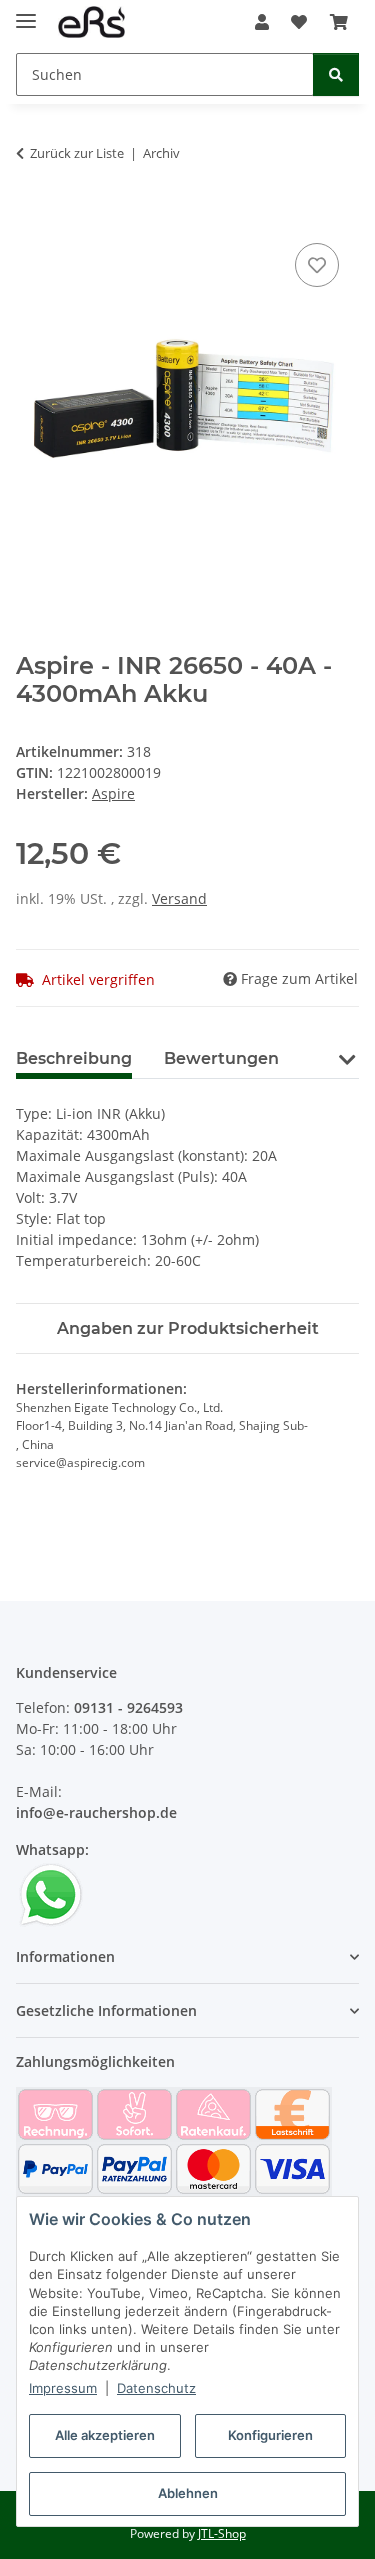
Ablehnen (188, 2493)
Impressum (63, 2388)
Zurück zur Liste (77, 153)
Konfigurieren (270, 2435)
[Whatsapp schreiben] (51, 1893)
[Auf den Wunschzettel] (317, 265)
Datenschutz (156, 2388)
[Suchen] (336, 74)
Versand (179, 898)
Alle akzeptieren (105, 2435)
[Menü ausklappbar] (26, 12)
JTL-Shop (222, 2533)
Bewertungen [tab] (221, 1058)
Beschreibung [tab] (74, 1058)
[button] (262, 22)
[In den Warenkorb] (32, 216)
